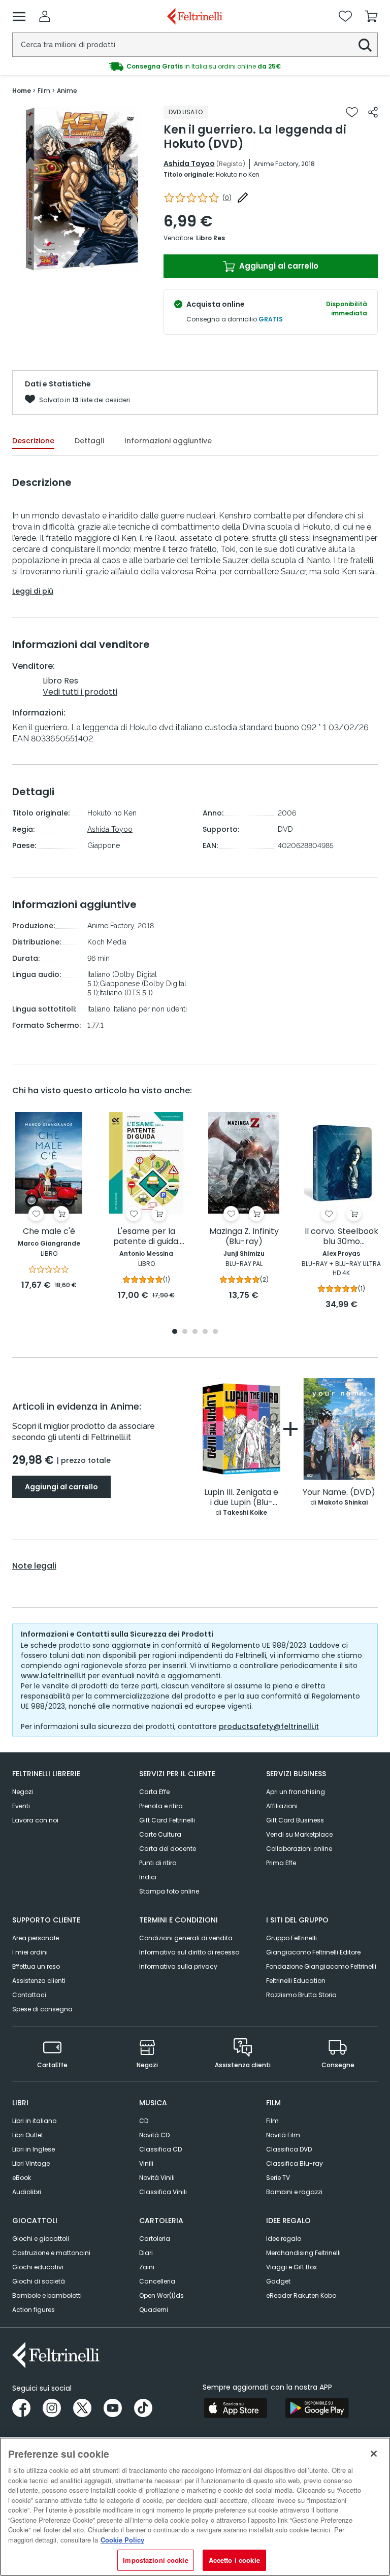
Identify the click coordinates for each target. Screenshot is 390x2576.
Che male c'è (49, 1232)
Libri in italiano (34, 2121)
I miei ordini (30, 1952)
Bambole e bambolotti (47, 2295)
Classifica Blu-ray (295, 2163)
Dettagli (89, 441)
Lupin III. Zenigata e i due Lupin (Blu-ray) (241, 1498)
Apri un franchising (296, 1792)
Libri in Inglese (34, 2149)
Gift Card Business (295, 1820)
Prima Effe (281, 1863)
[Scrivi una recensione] (243, 198)
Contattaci (29, 1995)
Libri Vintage (31, 2163)
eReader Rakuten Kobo (301, 2295)
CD (144, 2121)
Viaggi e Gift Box (291, 2267)
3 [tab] (92, 265)
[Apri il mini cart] (371, 16)
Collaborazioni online (299, 1849)
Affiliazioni (282, 1806)
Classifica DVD (289, 2149)
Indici (148, 1877)
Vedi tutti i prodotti (80, 692)
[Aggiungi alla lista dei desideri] (352, 112)
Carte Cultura (160, 1834)
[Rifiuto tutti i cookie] (374, 2454)
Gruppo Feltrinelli (291, 1938)
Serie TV (278, 2178)
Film (272, 2121)
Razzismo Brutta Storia (301, 1995)
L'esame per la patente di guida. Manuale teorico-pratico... (147, 1237)
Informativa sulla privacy (178, 1966)
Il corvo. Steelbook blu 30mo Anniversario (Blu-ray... (342, 1237)
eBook (22, 2178)
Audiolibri (27, 2192)
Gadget (278, 2281)
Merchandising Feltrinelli (303, 2253)
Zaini (147, 2267)
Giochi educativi (38, 2267)
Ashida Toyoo (189, 164)
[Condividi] (373, 112)
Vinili (146, 2163)
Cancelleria (157, 2281)
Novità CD (154, 2135)
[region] (195, 2507)
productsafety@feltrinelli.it (269, 1726)
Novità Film (283, 2135)
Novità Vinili (157, 2178)
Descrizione (33, 441)
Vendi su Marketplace (299, 1834)
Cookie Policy (122, 2540)
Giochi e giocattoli (41, 2239)
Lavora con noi (35, 1820)
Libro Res (210, 238)
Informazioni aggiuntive (168, 441)
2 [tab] (82, 265)
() (227, 198)
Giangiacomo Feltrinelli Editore (313, 1952)
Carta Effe (154, 1792)
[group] (195, 67)
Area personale (36, 1938)
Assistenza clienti (39, 1981)
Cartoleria (155, 2239)
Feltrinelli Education (296, 1981)
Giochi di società (39, 2281)
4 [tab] (205, 1332)
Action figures (34, 2310)
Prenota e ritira (161, 1806)
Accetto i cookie (234, 2560)
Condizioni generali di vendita (186, 1938)
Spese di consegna (42, 2009)
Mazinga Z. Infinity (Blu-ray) (244, 1237)
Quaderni (154, 2310)
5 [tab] (215, 1332)
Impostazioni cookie (155, 2560)
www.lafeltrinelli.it (53, 1676)
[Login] (45, 16)
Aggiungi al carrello (278, 266)
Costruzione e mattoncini (51, 2253)
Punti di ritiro (158, 1863)
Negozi (23, 1792)
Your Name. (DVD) (339, 1493)
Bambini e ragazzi (294, 2192)
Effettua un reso (36, 1966)
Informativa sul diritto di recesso (189, 1952)
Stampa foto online (169, 1891)
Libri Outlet (28, 2135)
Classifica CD (160, 2149)
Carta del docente (168, 1849)
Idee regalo (284, 2239)
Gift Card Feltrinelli (167, 1820)
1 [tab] (72, 265)
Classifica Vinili (163, 2192)
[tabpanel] (82, 189)
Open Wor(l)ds (161, 2295)
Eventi (21, 1806)
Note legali (34, 1566)
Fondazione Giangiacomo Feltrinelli (321, 1966)
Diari (146, 2253)
